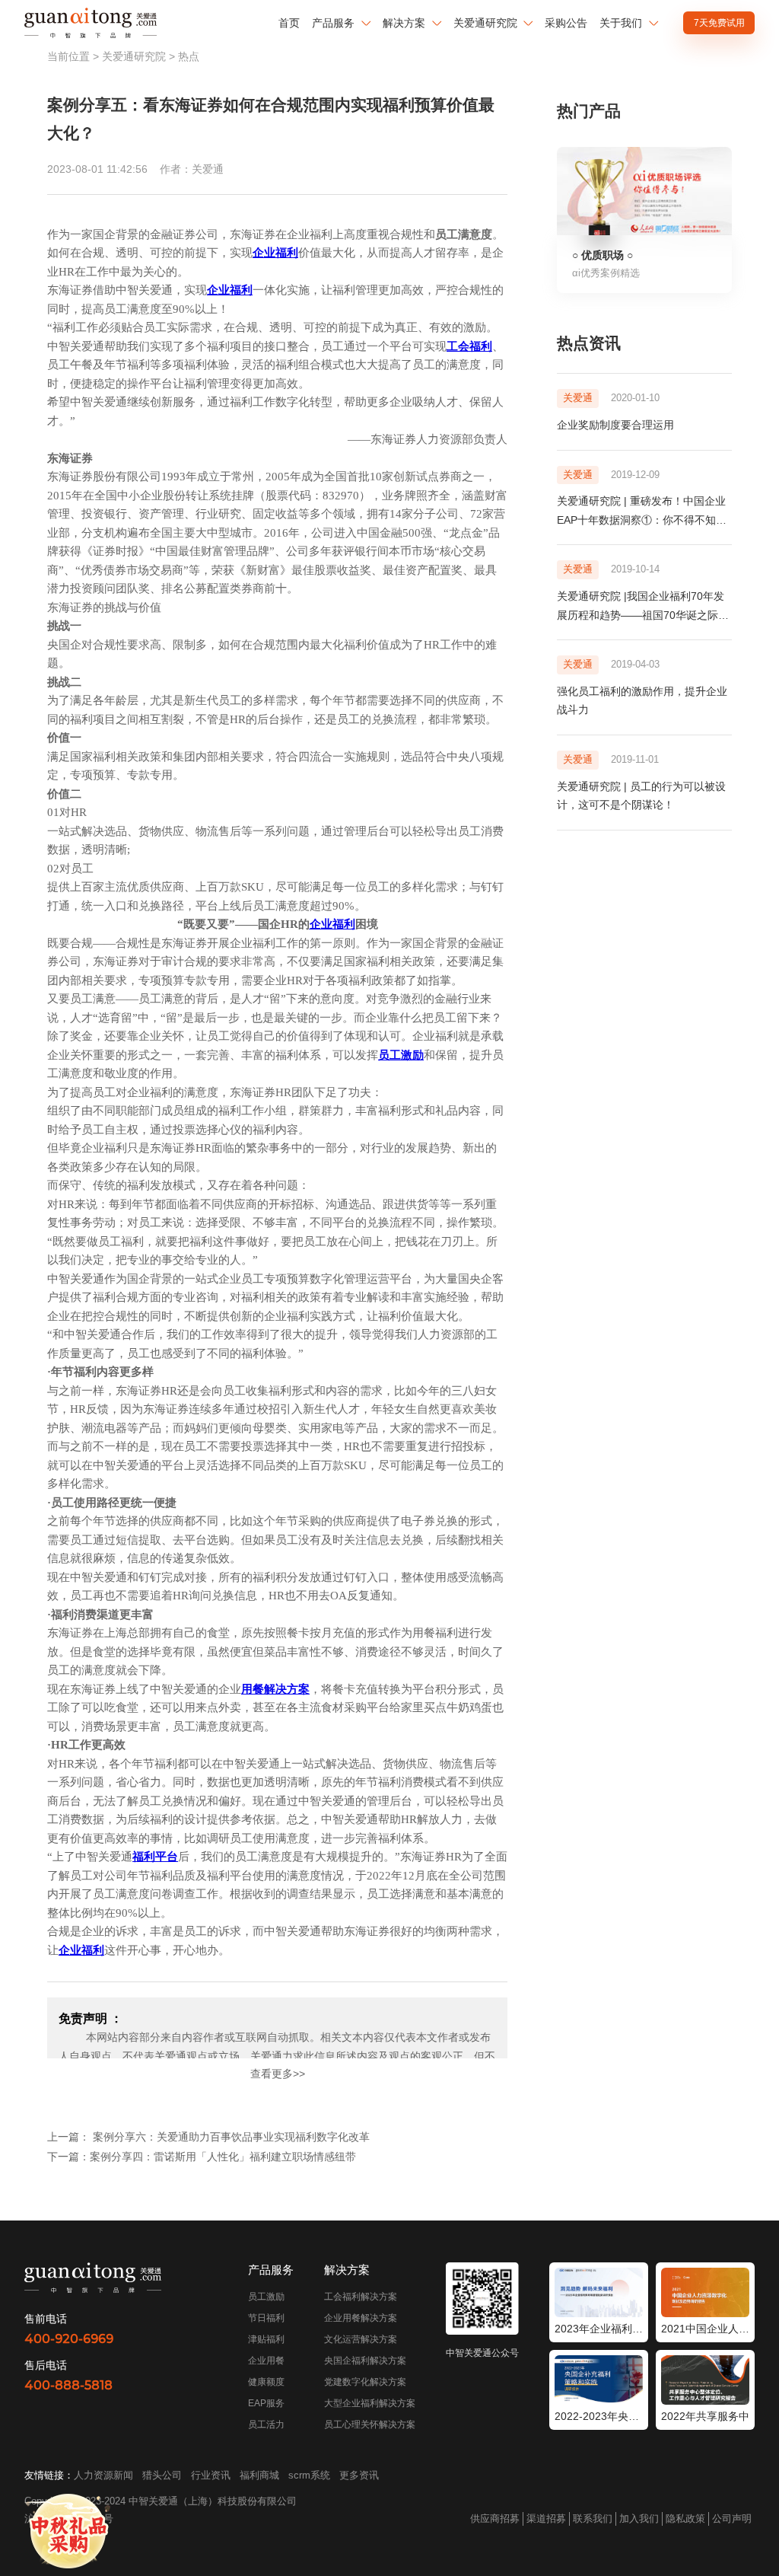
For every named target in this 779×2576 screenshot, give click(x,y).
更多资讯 (359, 2475)
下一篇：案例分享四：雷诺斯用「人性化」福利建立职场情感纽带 (202, 2157)
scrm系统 (309, 2475)
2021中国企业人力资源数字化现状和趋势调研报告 (705, 2329)
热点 (189, 56)
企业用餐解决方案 (361, 2318)
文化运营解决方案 (361, 2339)
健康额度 (266, 2382)
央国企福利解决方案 (365, 2361)
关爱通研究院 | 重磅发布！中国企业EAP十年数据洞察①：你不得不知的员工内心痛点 (642, 520)
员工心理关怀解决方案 (370, 2425)
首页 (289, 23)
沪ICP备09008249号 (69, 2519)
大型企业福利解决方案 (370, 2403)
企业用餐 (266, 2361)
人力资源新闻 (103, 2475)
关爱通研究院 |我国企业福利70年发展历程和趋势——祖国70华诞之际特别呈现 (643, 615)
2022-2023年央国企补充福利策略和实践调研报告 (599, 2416)
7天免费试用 (719, 23)
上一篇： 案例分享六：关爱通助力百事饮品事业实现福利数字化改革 (208, 2137)
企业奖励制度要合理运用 (615, 425)
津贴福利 (266, 2339)
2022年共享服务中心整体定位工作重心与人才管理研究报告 (705, 2416)
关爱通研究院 (134, 56)
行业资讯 (211, 2475)
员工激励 (266, 2297)
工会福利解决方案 (361, 2297)
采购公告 (566, 23)
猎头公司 (162, 2475)
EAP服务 (266, 2403)
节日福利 (266, 2318)
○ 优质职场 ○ (603, 255)
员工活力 (266, 2425)
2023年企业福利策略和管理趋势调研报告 (599, 2329)
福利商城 (259, 2475)
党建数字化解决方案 (365, 2382)
